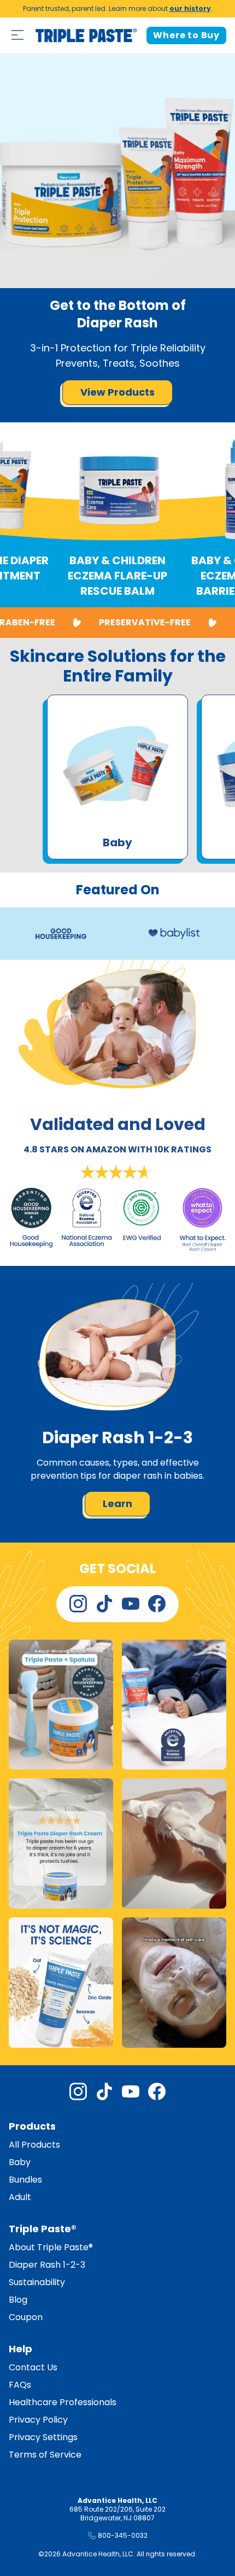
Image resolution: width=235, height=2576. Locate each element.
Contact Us (33, 2367)
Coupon (26, 2317)
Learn (117, 1504)
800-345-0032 (123, 2535)
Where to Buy (186, 35)
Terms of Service (45, 2455)
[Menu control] (17, 35)
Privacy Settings (43, 2437)
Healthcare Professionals (63, 2402)
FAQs (20, 2385)
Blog (18, 2300)
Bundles (25, 2180)
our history (190, 8)
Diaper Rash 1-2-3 (47, 2265)
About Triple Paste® (51, 2247)
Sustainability (37, 2282)
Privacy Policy (38, 2420)
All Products (34, 2145)
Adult (20, 2197)
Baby (20, 2162)
